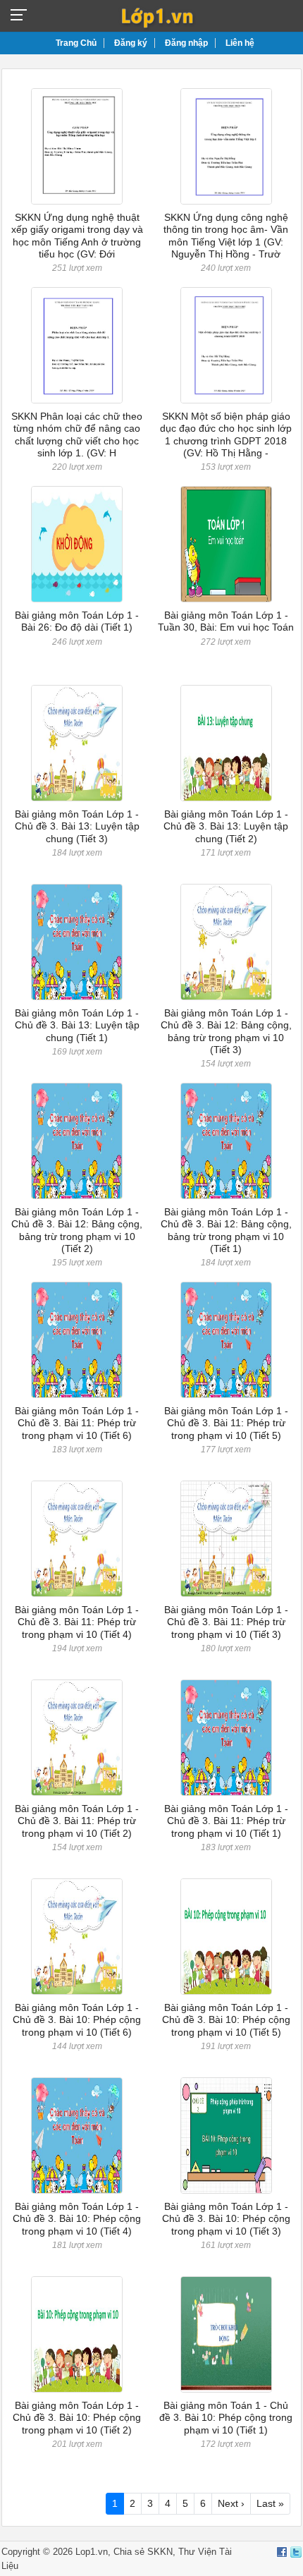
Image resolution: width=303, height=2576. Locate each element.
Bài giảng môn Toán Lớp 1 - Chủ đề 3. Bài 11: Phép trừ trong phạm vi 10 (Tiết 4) (77, 1622)
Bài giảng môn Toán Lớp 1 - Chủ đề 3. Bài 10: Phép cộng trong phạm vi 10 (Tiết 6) (77, 2020)
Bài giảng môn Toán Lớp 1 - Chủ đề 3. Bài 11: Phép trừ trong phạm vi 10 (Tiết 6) (77, 1423)
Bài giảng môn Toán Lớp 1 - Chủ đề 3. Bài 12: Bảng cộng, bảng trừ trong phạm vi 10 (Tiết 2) (77, 1230)
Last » (270, 2503)
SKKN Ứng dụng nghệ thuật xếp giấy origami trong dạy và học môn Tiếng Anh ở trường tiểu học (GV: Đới (77, 236)
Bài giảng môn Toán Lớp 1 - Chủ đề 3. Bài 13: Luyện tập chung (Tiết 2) (226, 826)
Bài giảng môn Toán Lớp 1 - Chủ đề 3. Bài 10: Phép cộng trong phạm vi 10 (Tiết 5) (226, 2020)
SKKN (160, 2552)
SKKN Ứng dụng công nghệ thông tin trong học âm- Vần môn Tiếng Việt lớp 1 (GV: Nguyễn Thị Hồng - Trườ (226, 236)
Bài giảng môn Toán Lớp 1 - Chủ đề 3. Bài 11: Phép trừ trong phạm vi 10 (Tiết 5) (226, 1423)
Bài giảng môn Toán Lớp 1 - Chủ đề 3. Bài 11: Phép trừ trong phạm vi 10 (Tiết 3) (226, 1622)
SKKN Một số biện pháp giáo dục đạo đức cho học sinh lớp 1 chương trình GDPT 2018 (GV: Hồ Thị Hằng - (226, 435)
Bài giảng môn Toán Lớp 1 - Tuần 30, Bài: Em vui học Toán (226, 621)
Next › (231, 2503)
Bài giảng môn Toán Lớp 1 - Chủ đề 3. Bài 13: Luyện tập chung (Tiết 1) (77, 1025)
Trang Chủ (76, 43)
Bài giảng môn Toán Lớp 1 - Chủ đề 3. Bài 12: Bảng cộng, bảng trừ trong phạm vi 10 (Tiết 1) (226, 1230)
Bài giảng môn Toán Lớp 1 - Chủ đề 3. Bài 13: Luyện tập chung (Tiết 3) (77, 826)
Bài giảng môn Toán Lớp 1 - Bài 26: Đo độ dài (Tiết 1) (77, 621)
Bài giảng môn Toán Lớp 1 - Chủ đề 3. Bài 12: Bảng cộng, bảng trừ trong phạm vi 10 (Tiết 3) (226, 1031)
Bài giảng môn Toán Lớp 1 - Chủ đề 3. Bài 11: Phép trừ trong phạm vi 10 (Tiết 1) (226, 1821)
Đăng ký (131, 43)
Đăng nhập (186, 43)
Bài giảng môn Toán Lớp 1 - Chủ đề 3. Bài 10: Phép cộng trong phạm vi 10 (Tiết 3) (226, 2219)
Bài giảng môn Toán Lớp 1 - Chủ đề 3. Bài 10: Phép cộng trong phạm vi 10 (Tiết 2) (77, 2418)
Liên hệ (240, 43)
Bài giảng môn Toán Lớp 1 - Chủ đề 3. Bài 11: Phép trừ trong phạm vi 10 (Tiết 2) (77, 1821)
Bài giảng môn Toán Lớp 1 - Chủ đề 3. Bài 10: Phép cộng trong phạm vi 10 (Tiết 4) (77, 2219)
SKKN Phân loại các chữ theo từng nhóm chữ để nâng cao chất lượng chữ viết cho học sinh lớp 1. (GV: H (77, 435)
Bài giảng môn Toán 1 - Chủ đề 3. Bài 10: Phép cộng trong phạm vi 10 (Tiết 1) (226, 2418)
